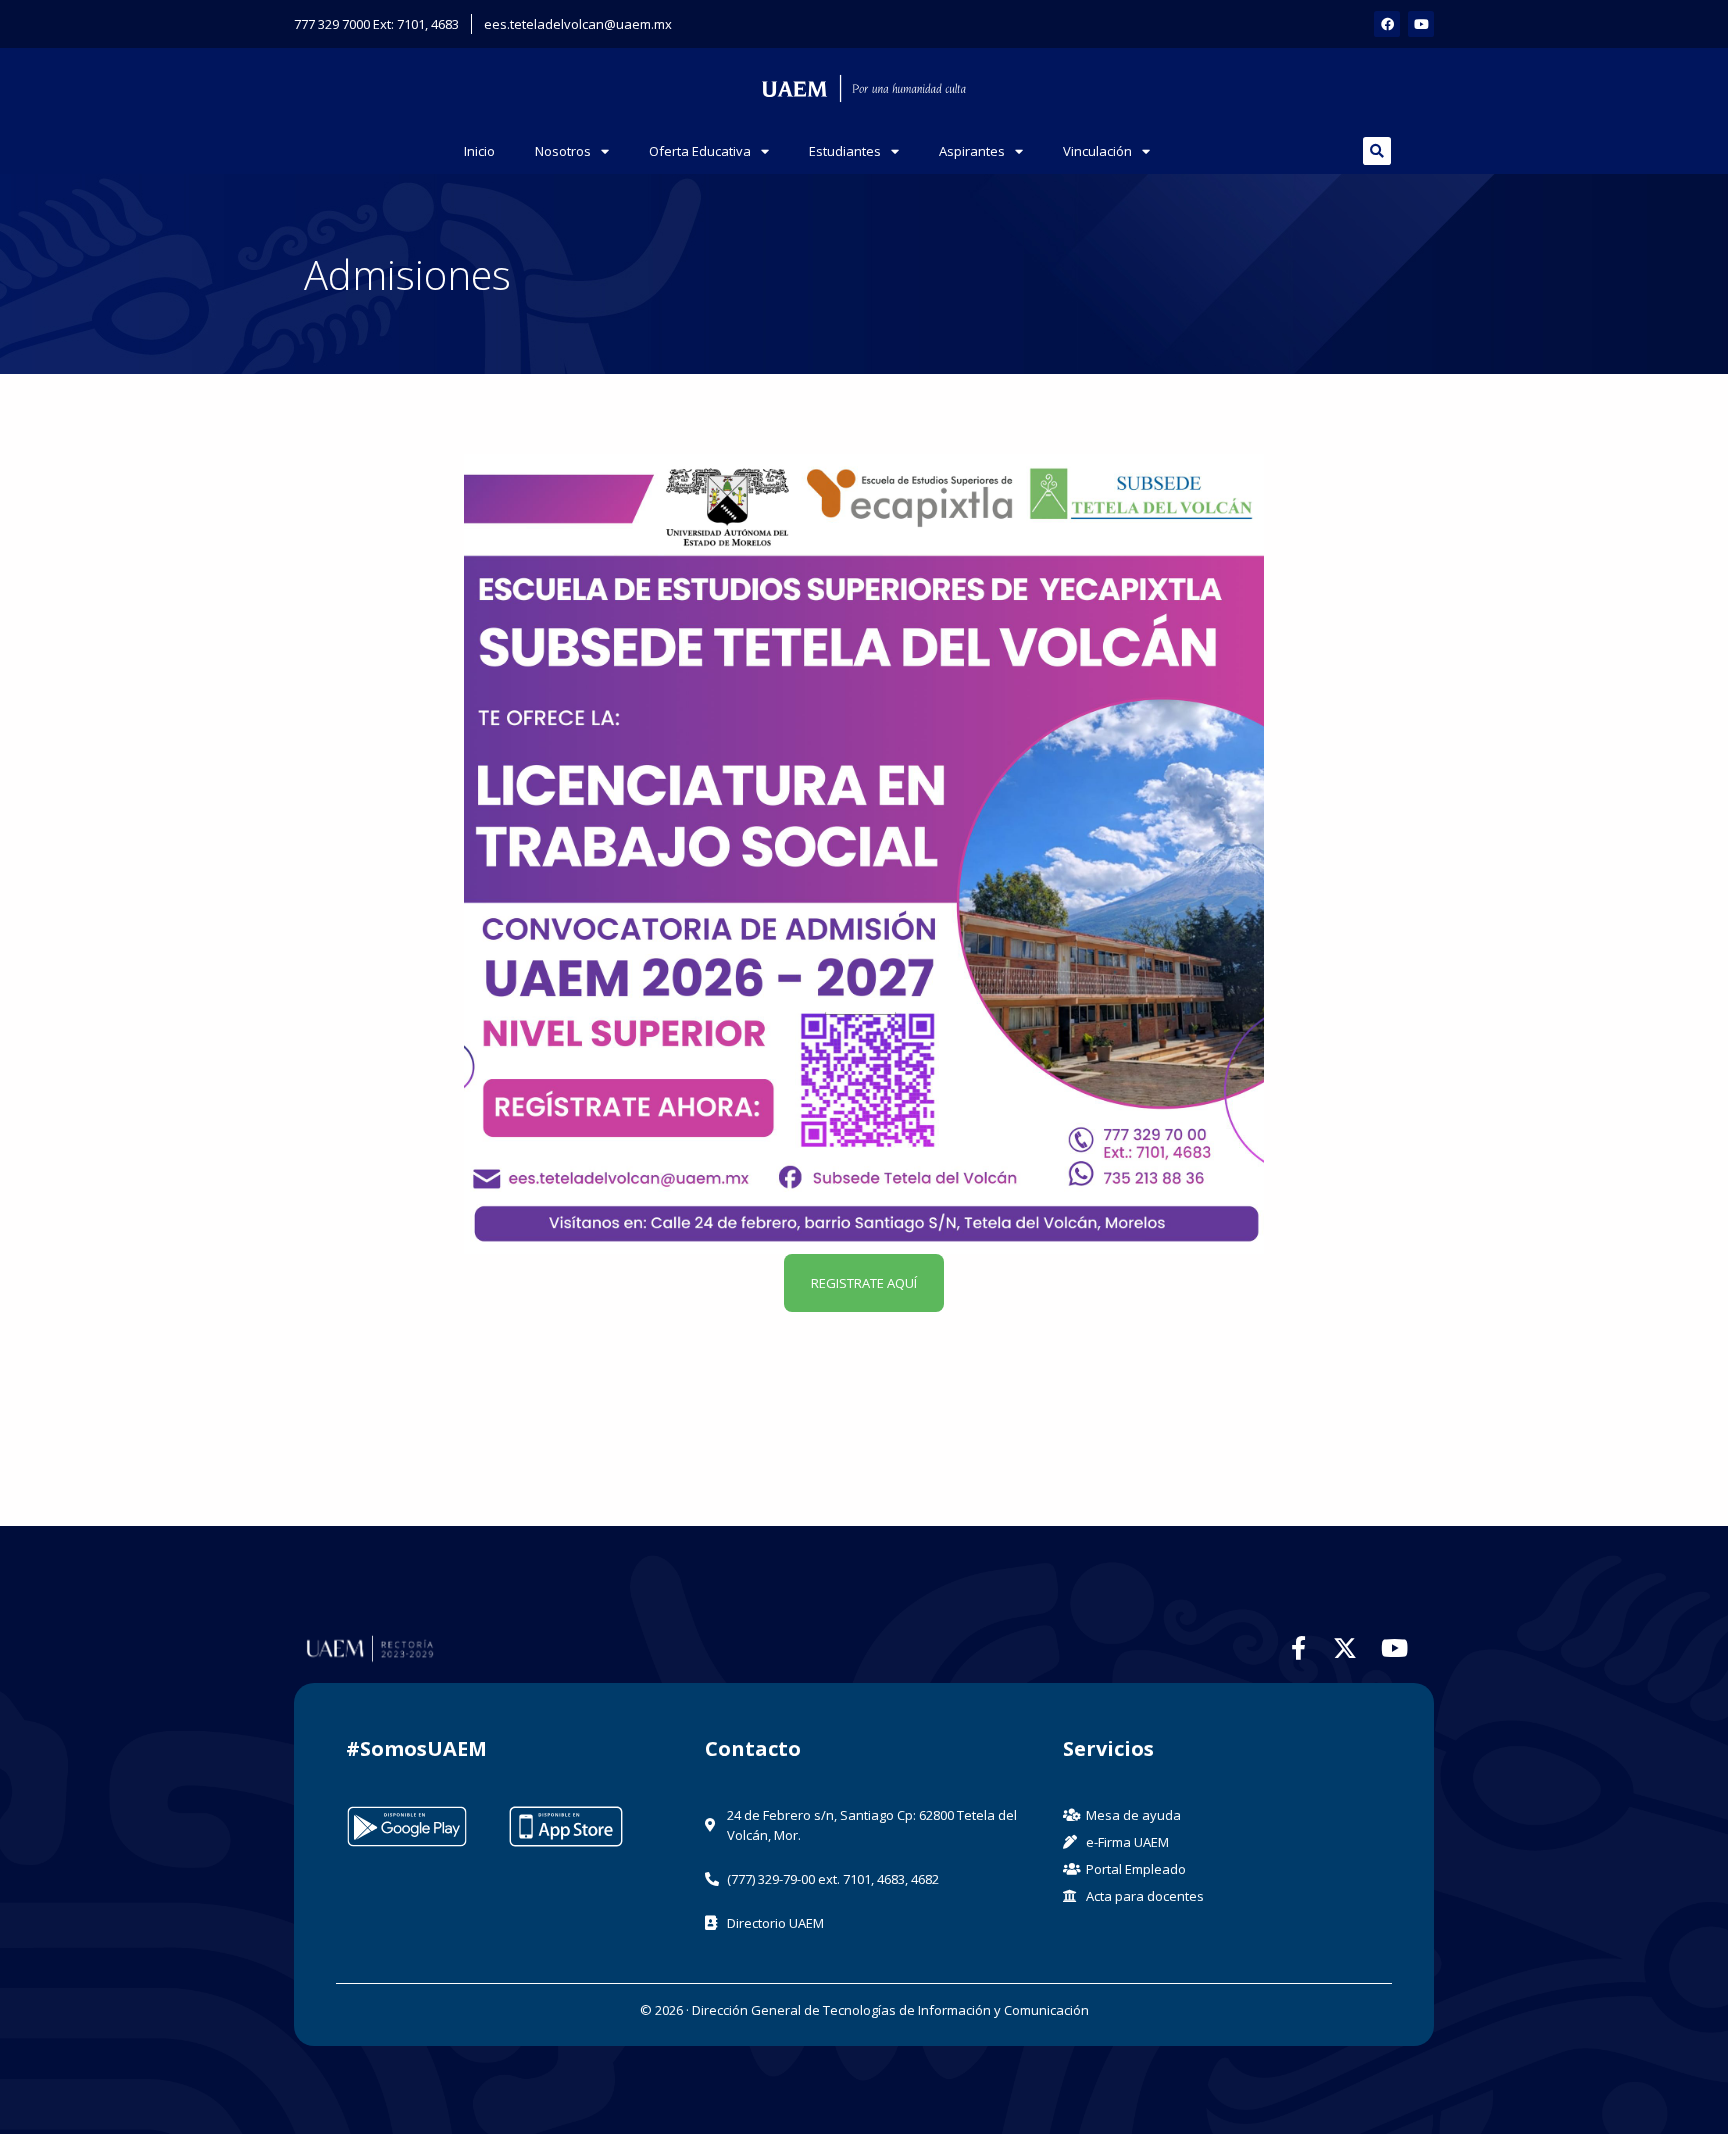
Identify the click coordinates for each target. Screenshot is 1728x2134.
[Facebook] (1387, 24)
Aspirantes (972, 151)
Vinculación (1097, 151)
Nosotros (563, 151)
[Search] (1377, 151)
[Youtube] (1421, 24)
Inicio (479, 151)
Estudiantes (845, 151)
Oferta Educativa (700, 151)
